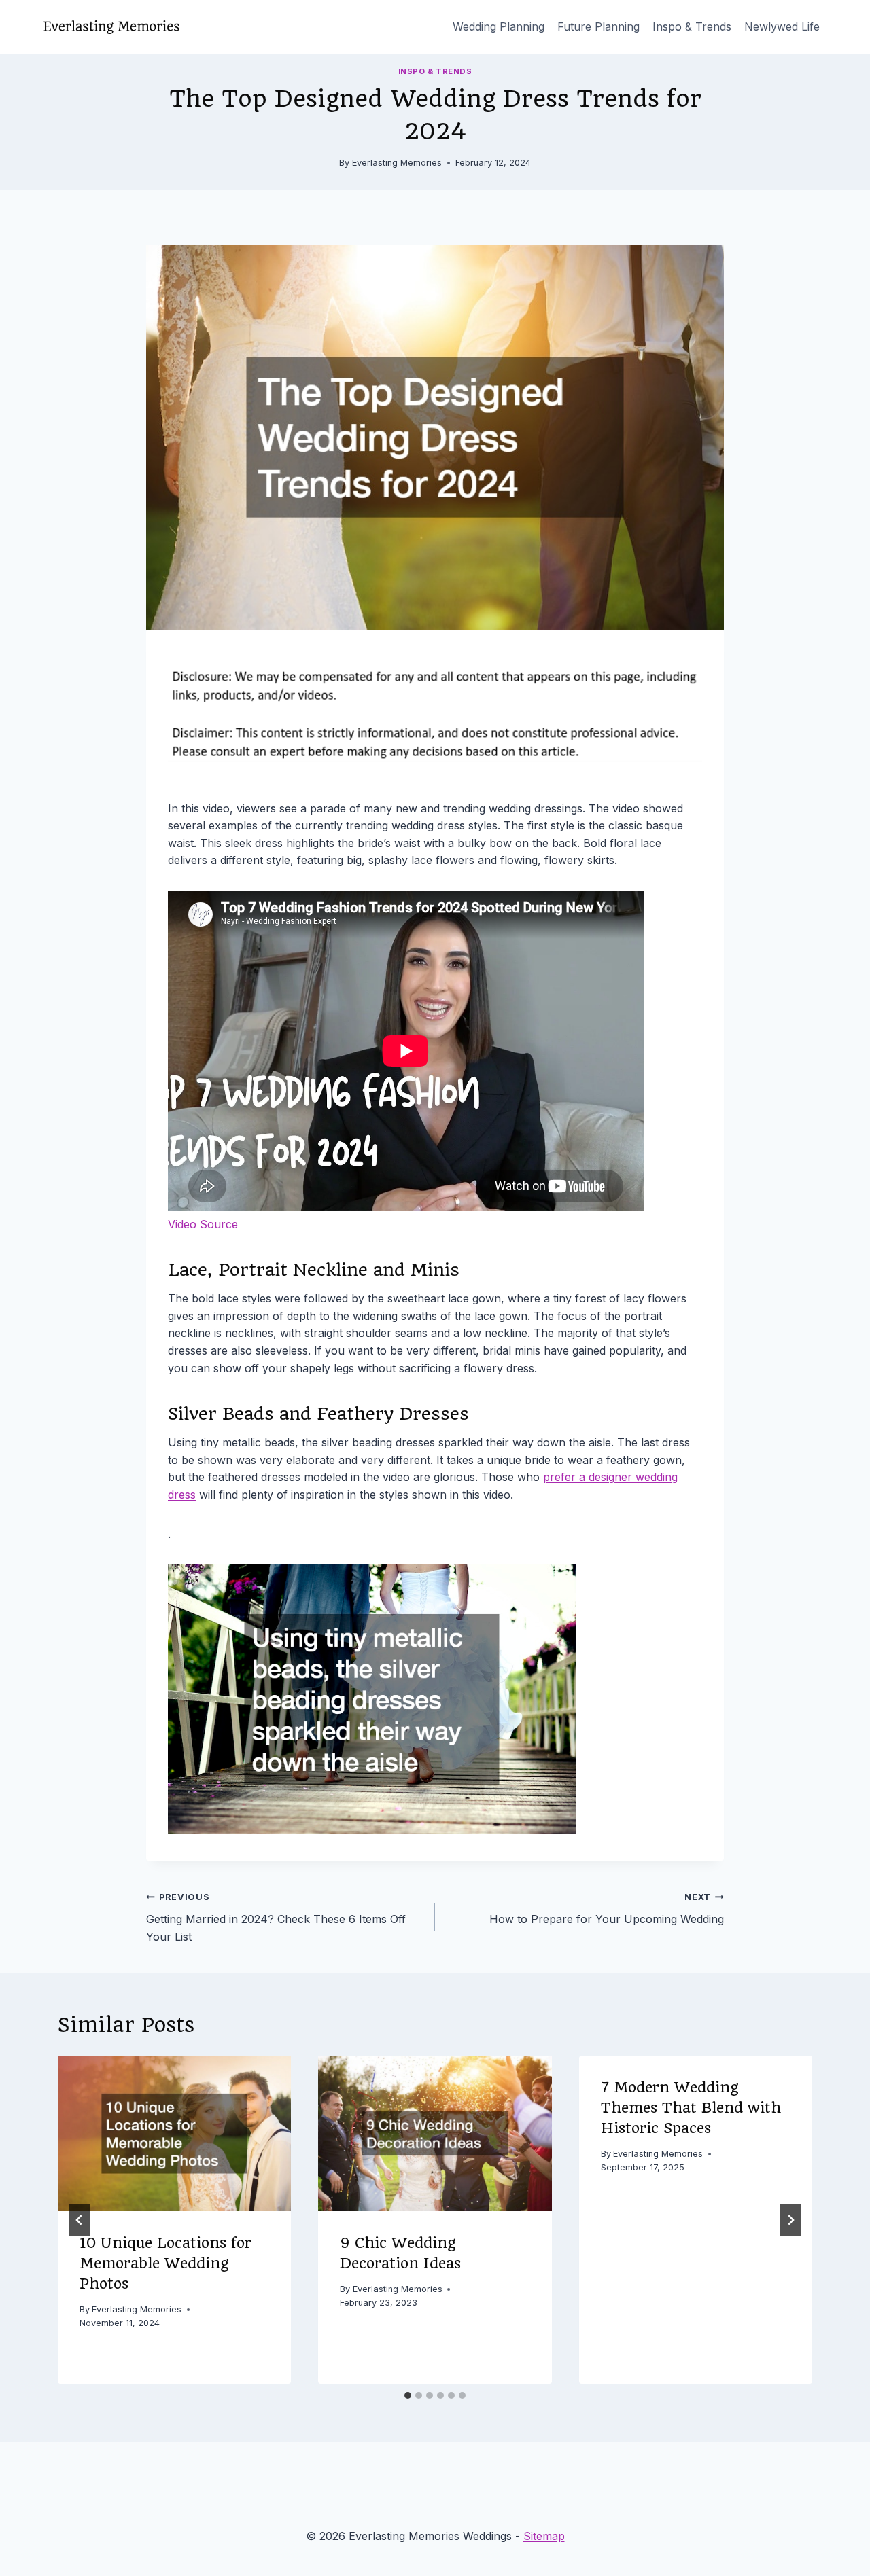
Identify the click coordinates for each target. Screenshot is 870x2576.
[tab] (408, 2395)
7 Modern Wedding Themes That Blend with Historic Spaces (691, 2108)
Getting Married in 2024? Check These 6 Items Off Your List (276, 1917)
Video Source (203, 1224)
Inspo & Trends (692, 26)
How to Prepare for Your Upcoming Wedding (607, 1909)
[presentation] (174, 2133)
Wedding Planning (499, 26)
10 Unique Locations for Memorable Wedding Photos (166, 2263)
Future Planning (598, 26)
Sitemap (544, 2536)
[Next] (790, 2220)
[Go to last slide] (80, 2220)
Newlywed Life (782, 26)
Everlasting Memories (397, 163)
